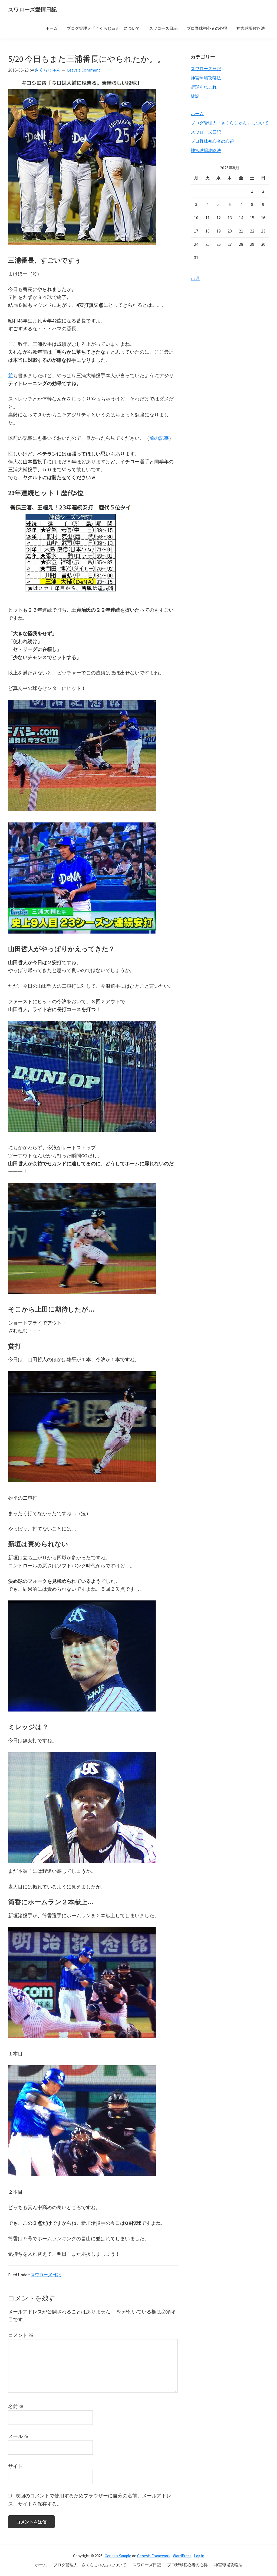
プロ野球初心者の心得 (212, 141)
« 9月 (195, 278)
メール (18, 2436)
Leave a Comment (84, 70)
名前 (16, 2406)
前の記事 (159, 438)
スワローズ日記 (46, 2275)
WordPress (182, 2556)
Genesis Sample (118, 2556)
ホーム (197, 114)
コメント (21, 2335)
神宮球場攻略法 (206, 78)
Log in (199, 2556)
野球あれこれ (204, 87)
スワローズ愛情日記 (32, 9)
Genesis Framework (154, 2556)
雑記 (195, 96)
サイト (15, 2466)
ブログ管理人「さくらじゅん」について (230, 123)
